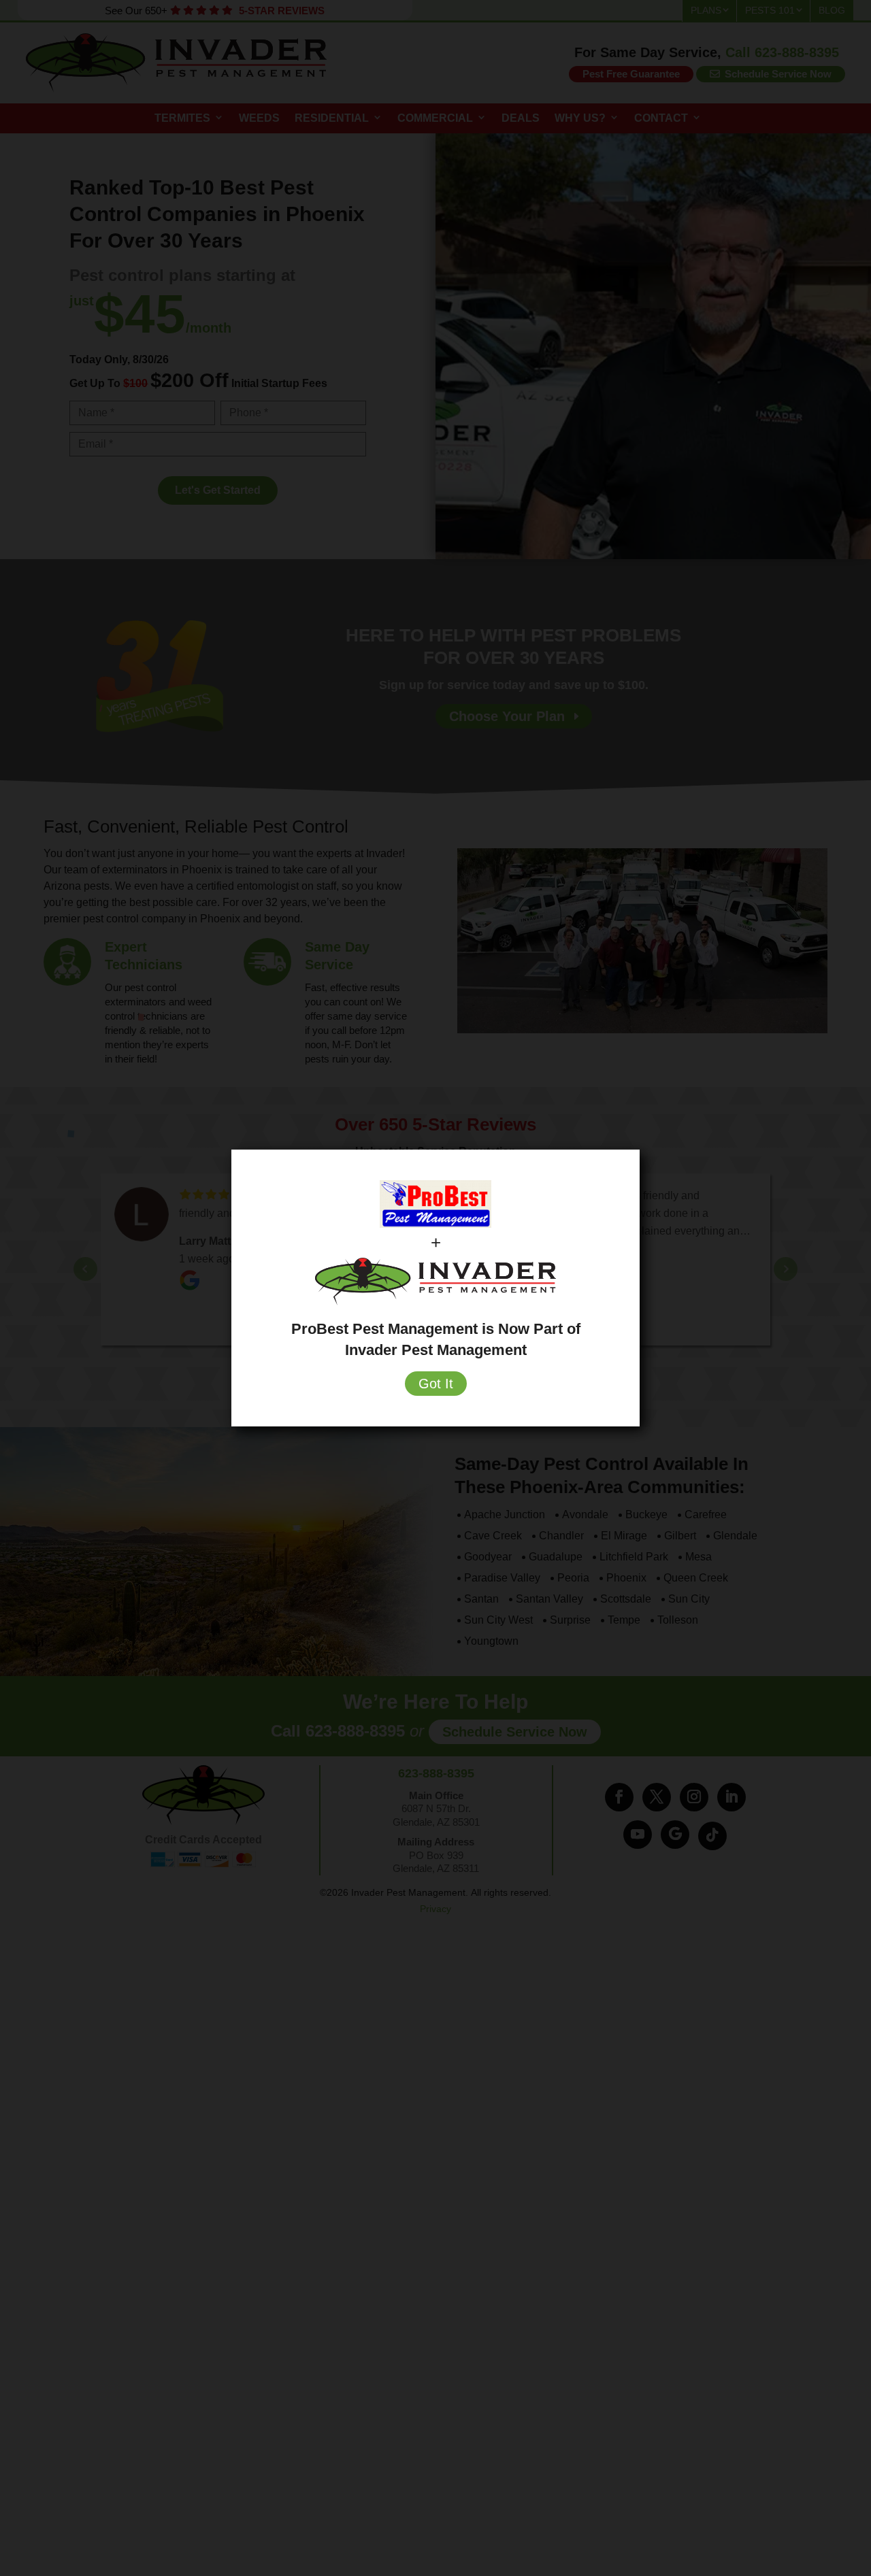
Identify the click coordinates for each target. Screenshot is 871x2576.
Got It (436, 1384)
